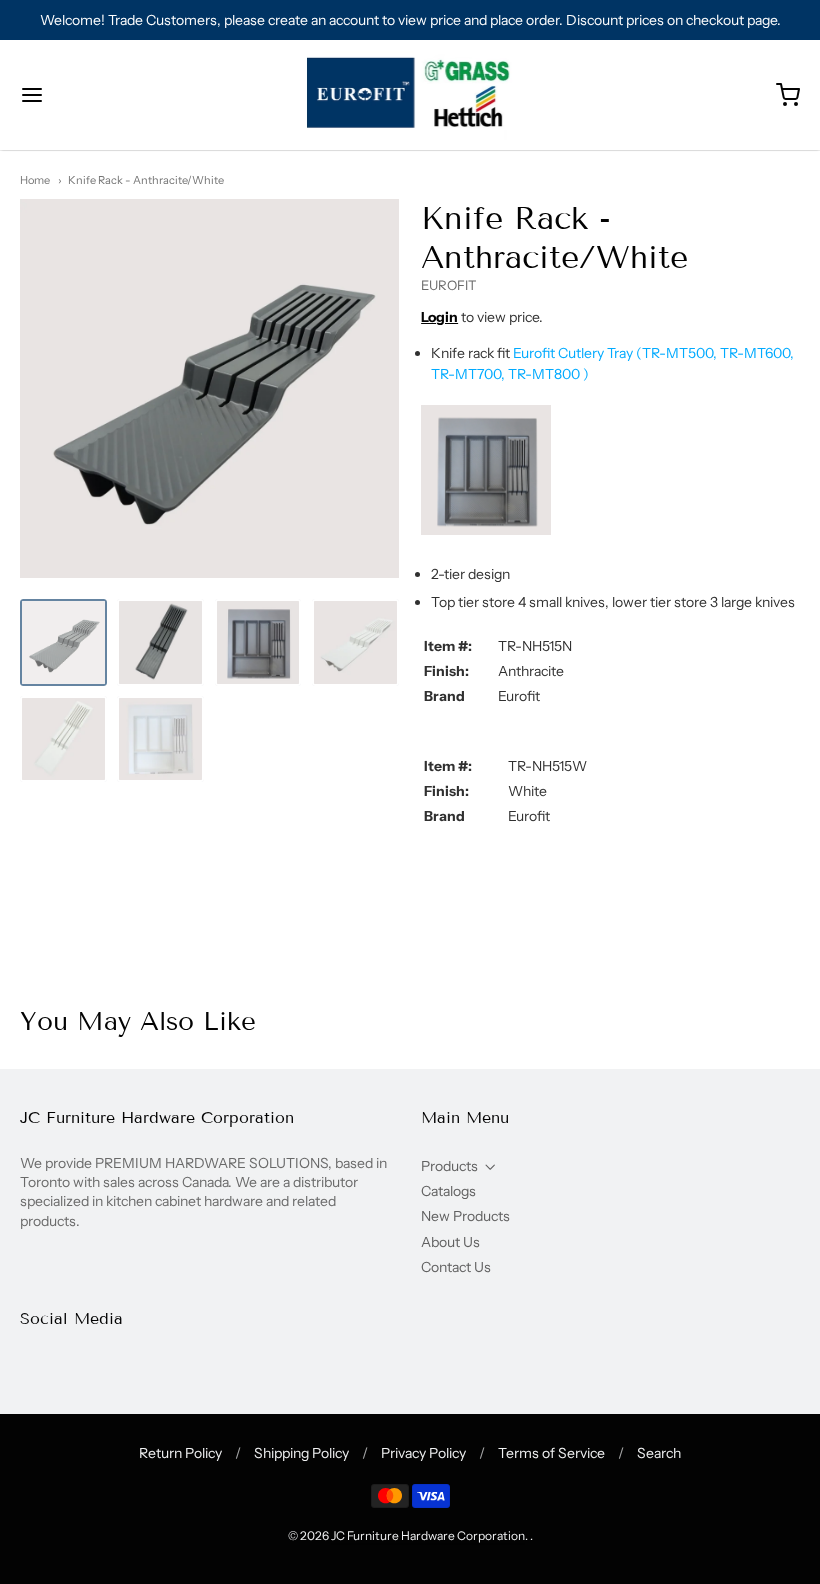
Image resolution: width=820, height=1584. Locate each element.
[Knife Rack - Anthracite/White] (63, 642)
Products (449, 1166)
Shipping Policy (301, 1453)
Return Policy (180, 1453)
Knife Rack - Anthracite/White (146, 180)
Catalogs (448, 1191)
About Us (450, 1242)
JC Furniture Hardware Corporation (428, 1535)
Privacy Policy (423, 1453)
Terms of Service (551, 1453)
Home (35, 180)
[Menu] (98, 95)
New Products (465, 1216)
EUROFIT (449, 285)
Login (439, 317)
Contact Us (456, 1267)
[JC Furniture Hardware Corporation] (410, 95)
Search (659, 1453)
